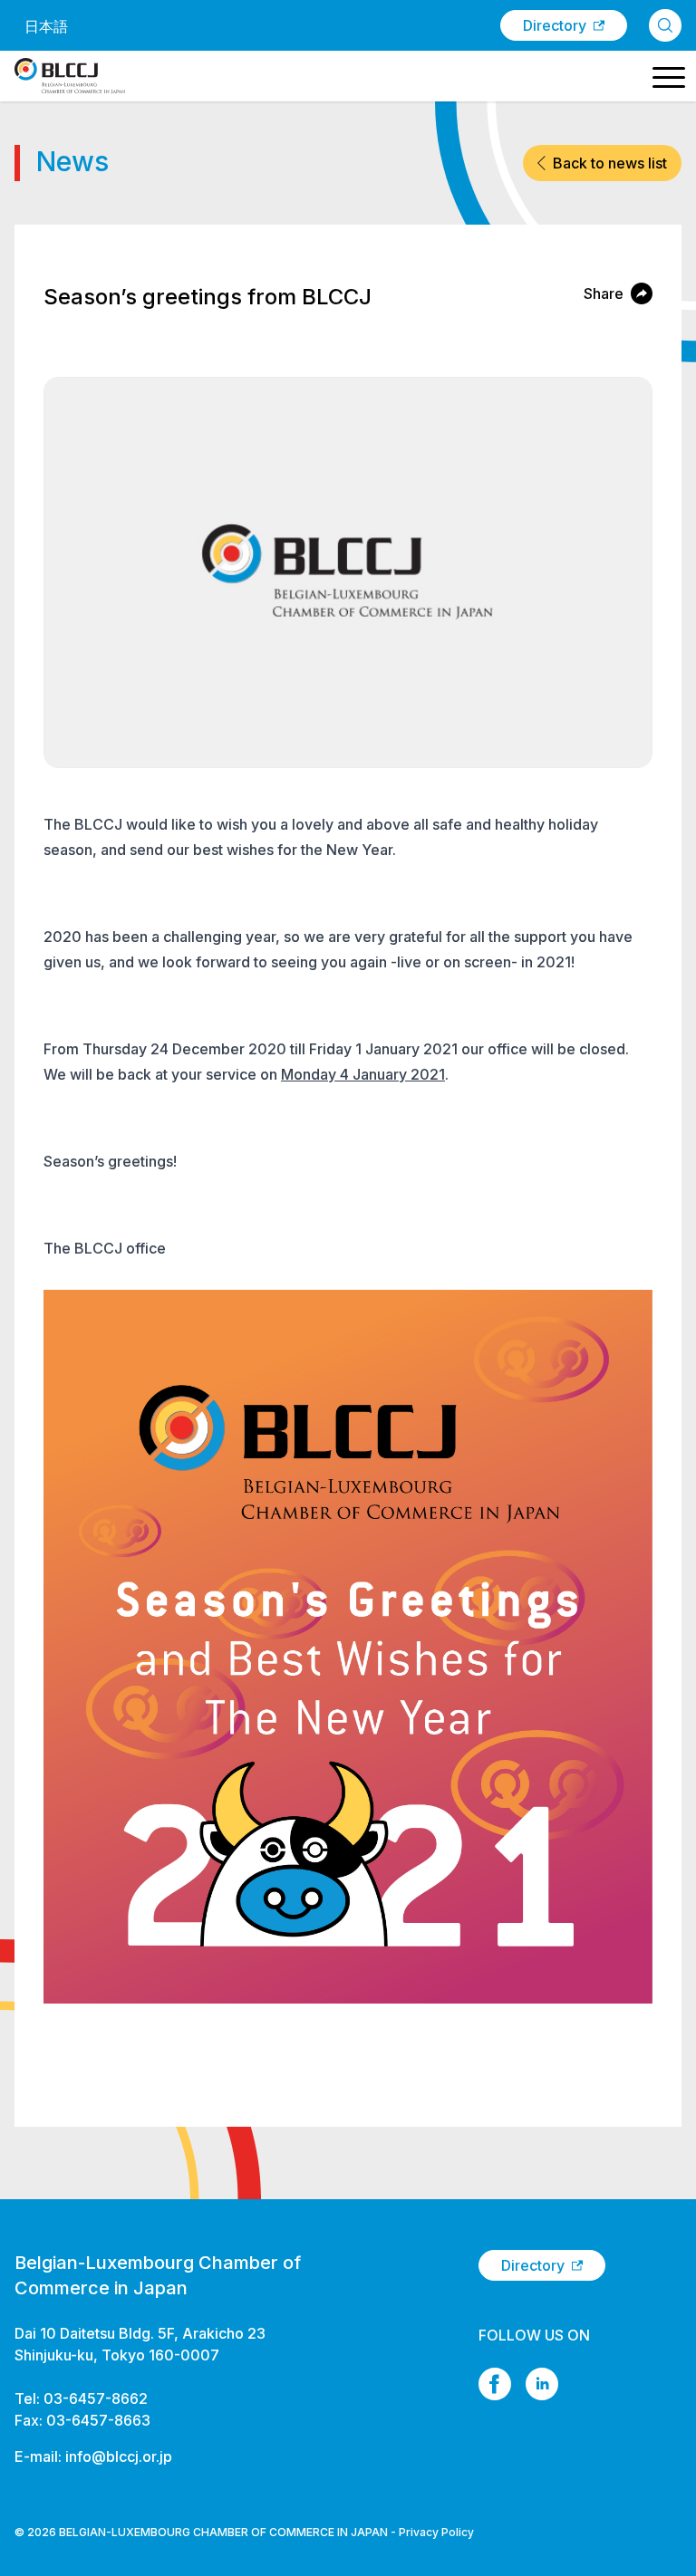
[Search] (665, 25)
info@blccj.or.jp (119, 2456)
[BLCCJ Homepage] (70, 76)
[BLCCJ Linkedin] (542, 2384)
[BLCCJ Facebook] (495, 2384)
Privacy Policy (436, 2532)
